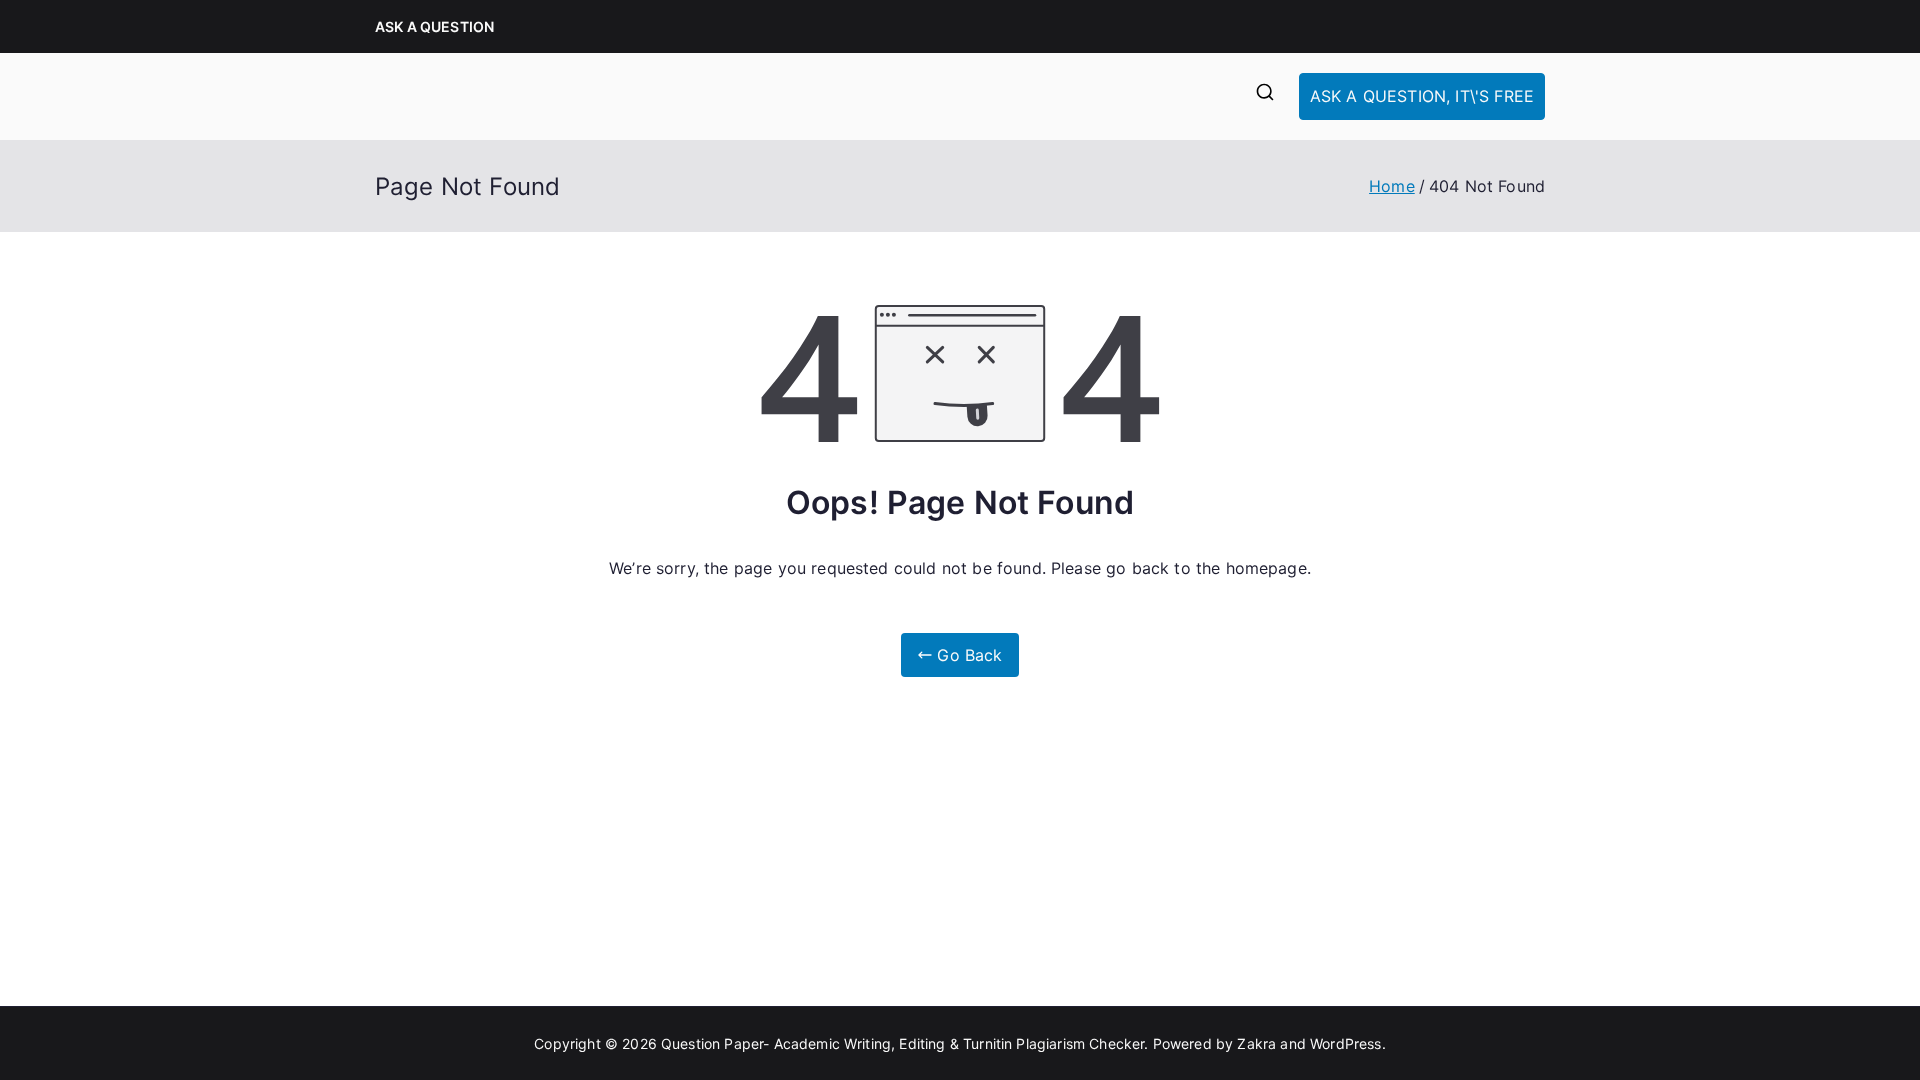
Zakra (1256, 1043)
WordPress (1345, 1043)
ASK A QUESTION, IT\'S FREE (1422, 96)
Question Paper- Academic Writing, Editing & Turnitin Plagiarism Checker (902, 1043)
